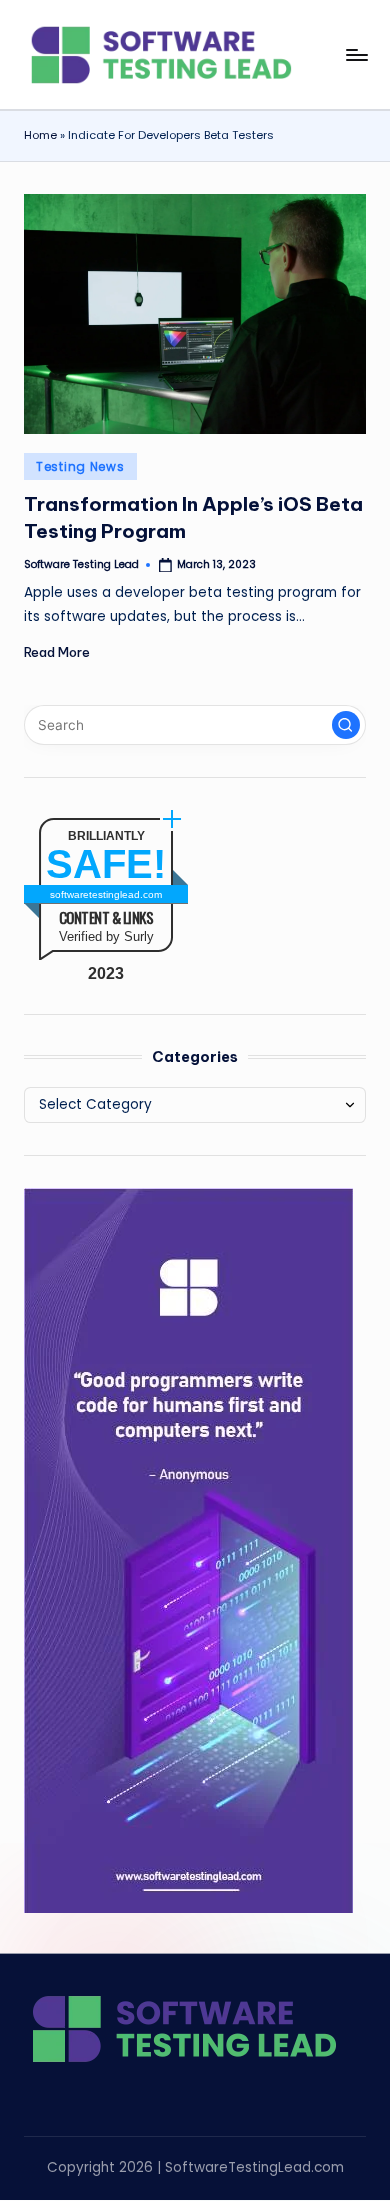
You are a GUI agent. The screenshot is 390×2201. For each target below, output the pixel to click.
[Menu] (356, 54)
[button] (346, 725)
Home (40, 135)
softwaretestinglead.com (106, 894)
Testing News (80, 466)
